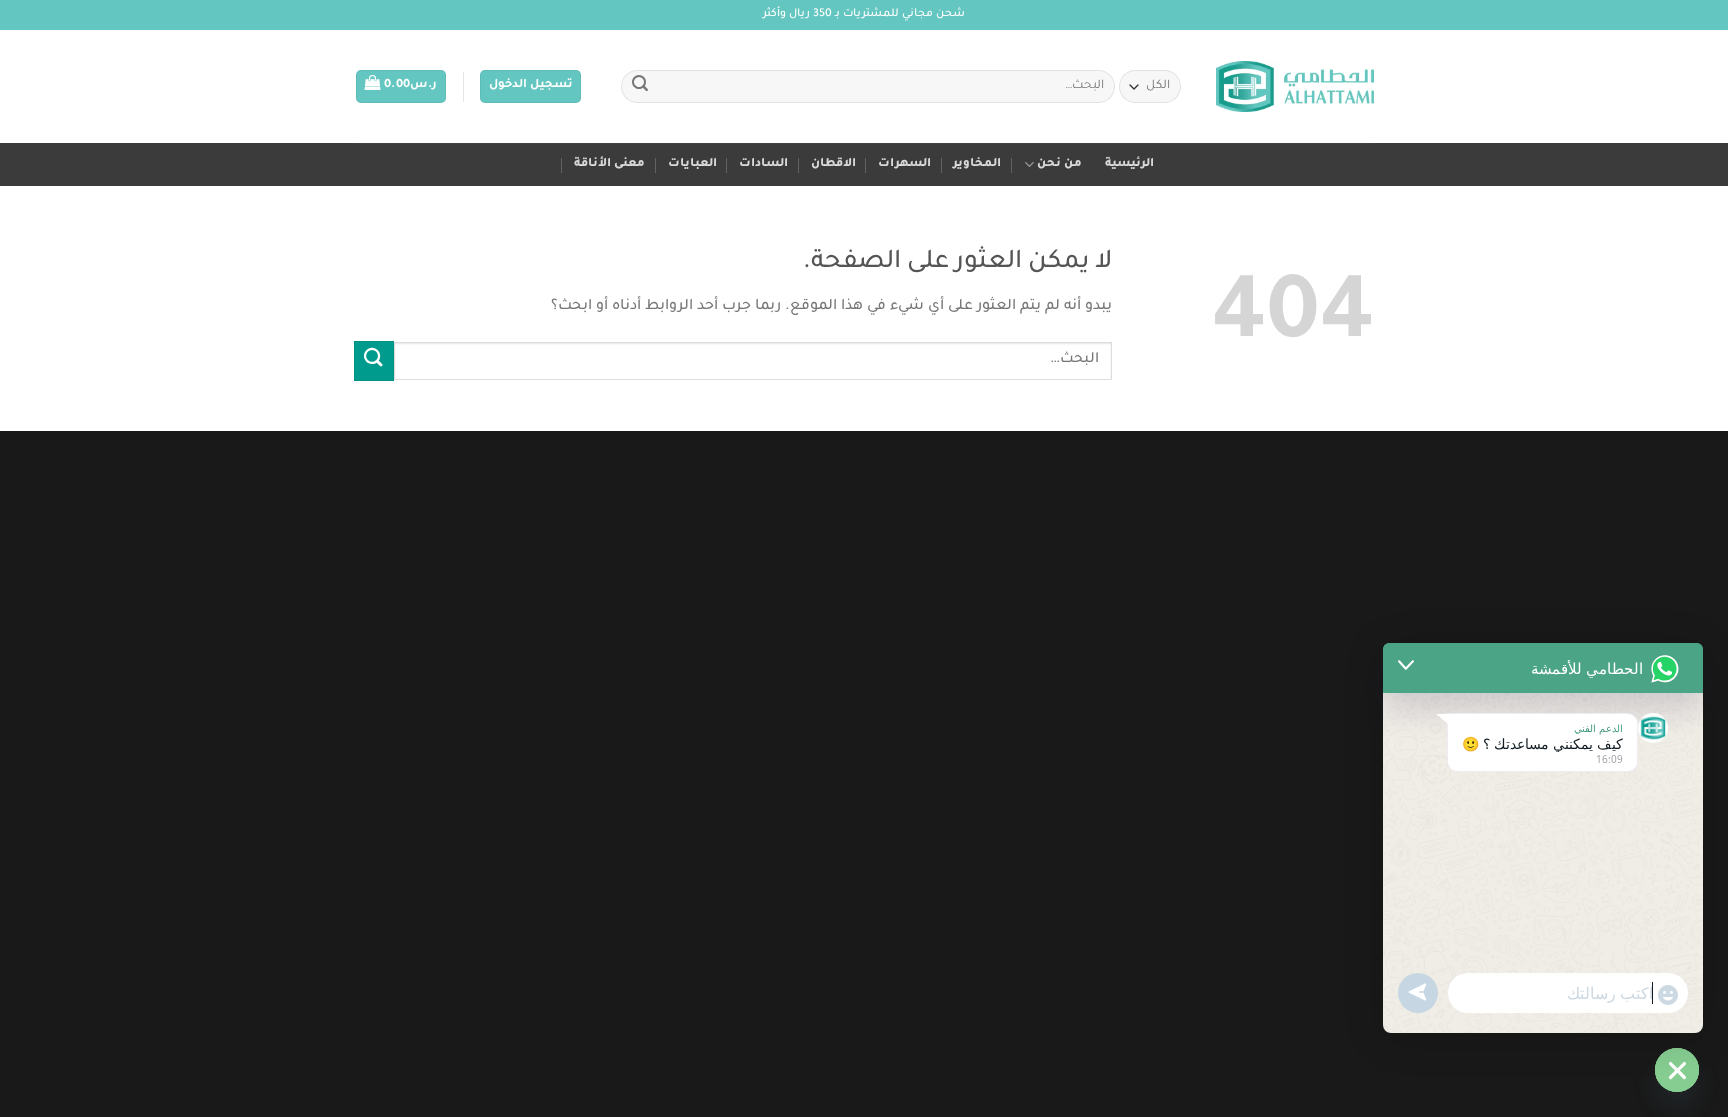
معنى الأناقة (609, 164)
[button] (530, 86)
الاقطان (833, 164)
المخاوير (977, 164)
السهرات (904, 164)
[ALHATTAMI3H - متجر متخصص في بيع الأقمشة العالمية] (1295, 87)
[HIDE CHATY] (1677, 1070)
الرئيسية (1129, 164)
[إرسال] (640, 87)
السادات (763, 164)
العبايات (692, 164)
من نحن (1059, 164)
